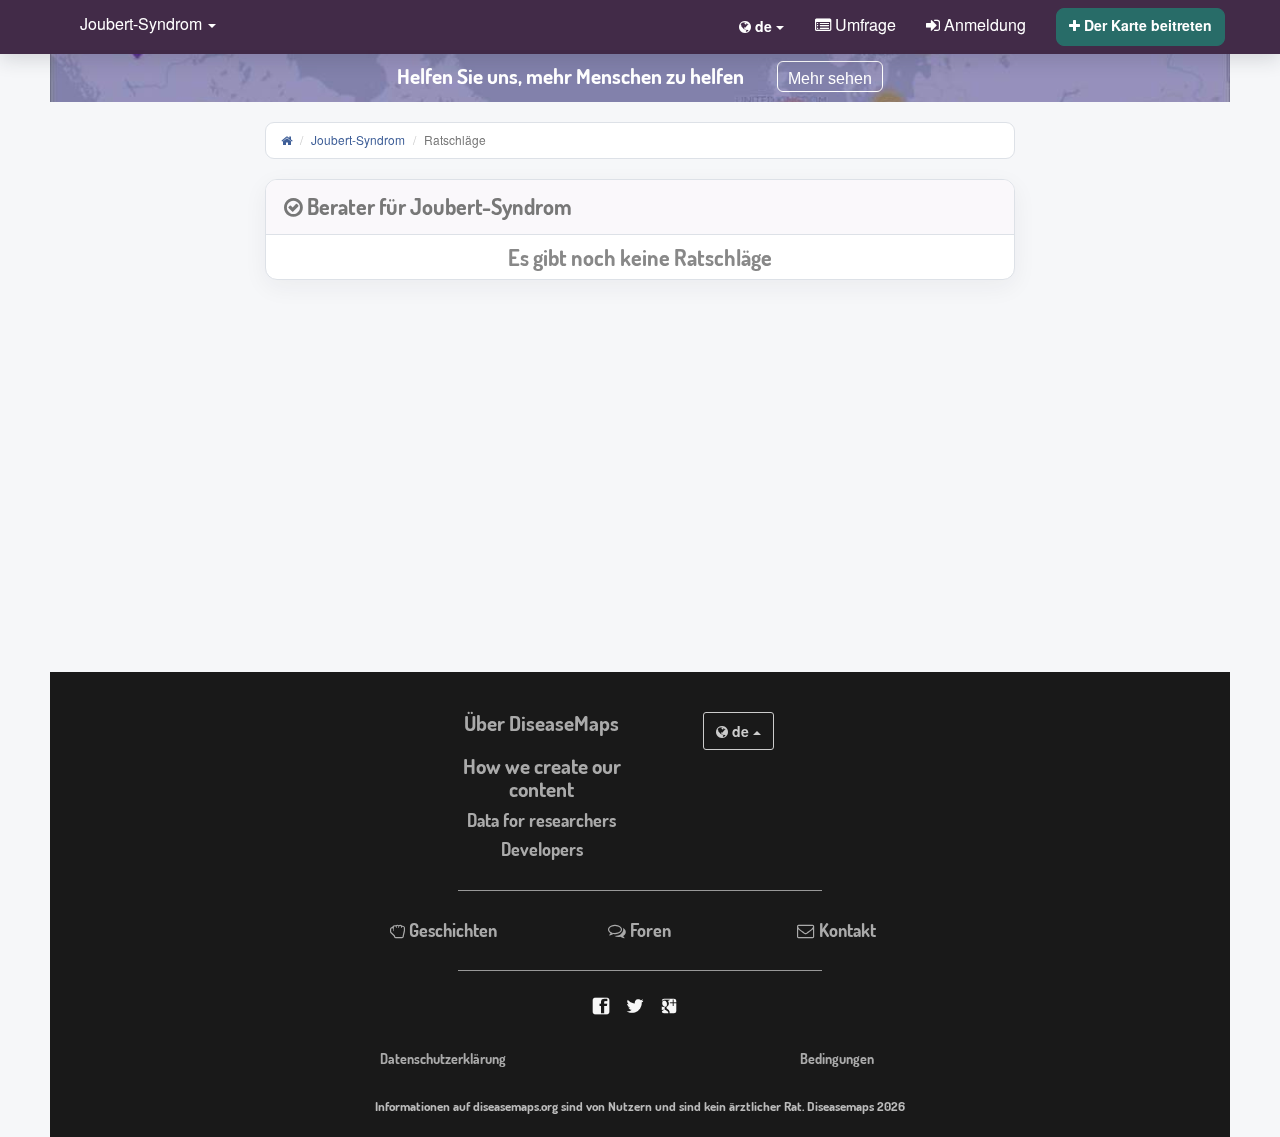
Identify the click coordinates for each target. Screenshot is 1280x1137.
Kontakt (845, 930)
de (740, 731)
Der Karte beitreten (1146, 25)
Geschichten (451, 930)
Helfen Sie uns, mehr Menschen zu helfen (570, 76)
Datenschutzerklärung (443, 1058)
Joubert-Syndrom (358, 139)
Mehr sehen (830, 78)
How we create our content (542, 777)
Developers (542, 849)
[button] (143, 25)
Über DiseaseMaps (541, 723)
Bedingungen (837, 1058)
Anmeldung (983, 24)
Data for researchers (541, 820)
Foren (648, 930)
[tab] (640, 207)
